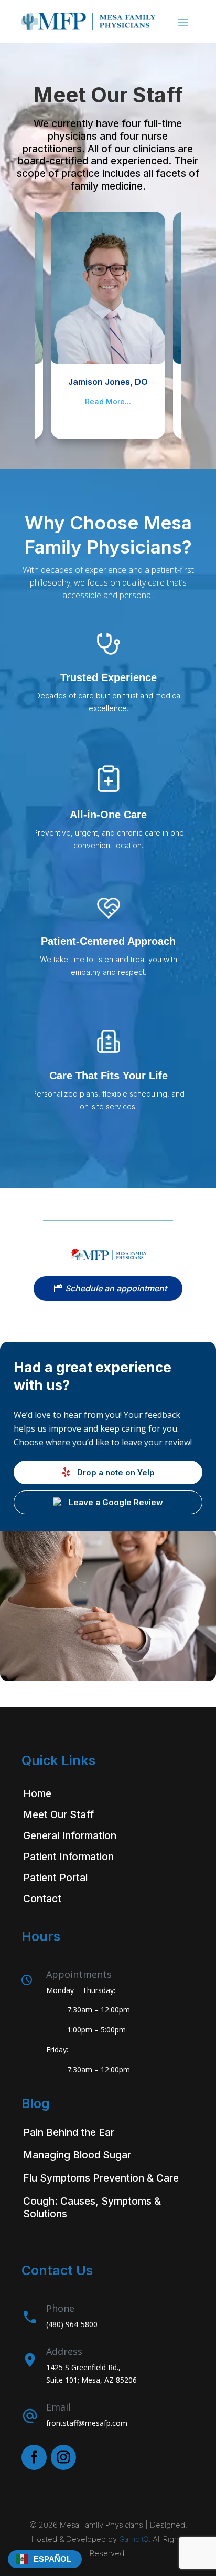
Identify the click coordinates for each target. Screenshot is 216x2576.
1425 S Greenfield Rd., (83, 2367)
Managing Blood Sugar (77, 2155)
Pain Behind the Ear (69, 2132)
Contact (42, 1899)
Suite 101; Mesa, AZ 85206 (91, 2380)
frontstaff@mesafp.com (87, 2423)
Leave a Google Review (116, 1502)
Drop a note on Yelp (116, 1472)
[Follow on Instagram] (63, 2457)
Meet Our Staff (58, 1815)
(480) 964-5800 (72, 2324)
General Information (70, 1836)
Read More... (108, 401)
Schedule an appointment (116, 1288)
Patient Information (68, 1857)
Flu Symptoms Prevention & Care (101, 2178)
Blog (36, 2103)
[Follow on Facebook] (34, 2457)
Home (37, 1794)
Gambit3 (134, 2539)
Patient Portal (55, 1878)
